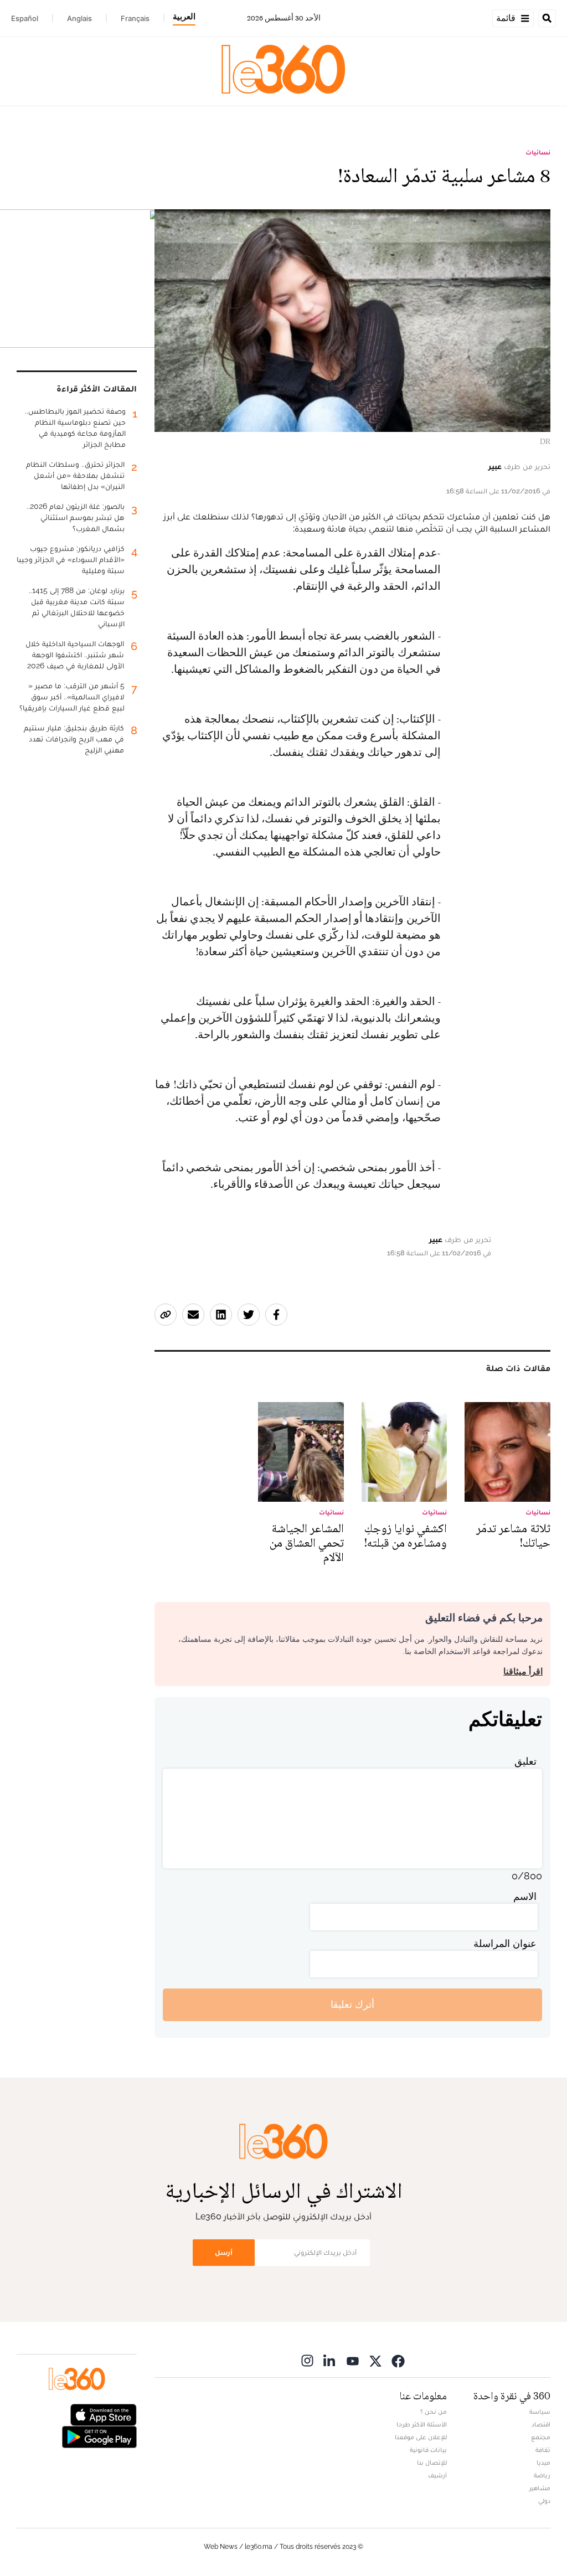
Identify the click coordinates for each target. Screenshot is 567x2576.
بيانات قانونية (428, 2450)
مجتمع (541, 2437)
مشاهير (540, 2488)
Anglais (79, 18)
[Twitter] (375, 2361)
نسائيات (538, 152)
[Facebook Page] (398, 2361)
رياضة (542, 2475)
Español (25, 18)
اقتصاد (541, 2424)
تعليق (525, 1761)
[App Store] (104, 2413)
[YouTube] (353, 2361)
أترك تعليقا (352, 2004)
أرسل (224, 2252)
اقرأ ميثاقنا (523, 1671)
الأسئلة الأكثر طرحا (422, 2424)
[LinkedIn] (330, 2361)
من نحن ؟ (434, 2412)
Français (135, 18)
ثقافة (543, 2450)
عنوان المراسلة (505, 1943)
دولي (544, 2501)
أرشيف (437, 2475)
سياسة (540, 2412)
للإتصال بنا (432, 2462)
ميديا (543, 2462)
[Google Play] (99, 2436)
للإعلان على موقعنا (421, 2437)
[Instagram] (307, 2361)
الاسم (525, 1896)
